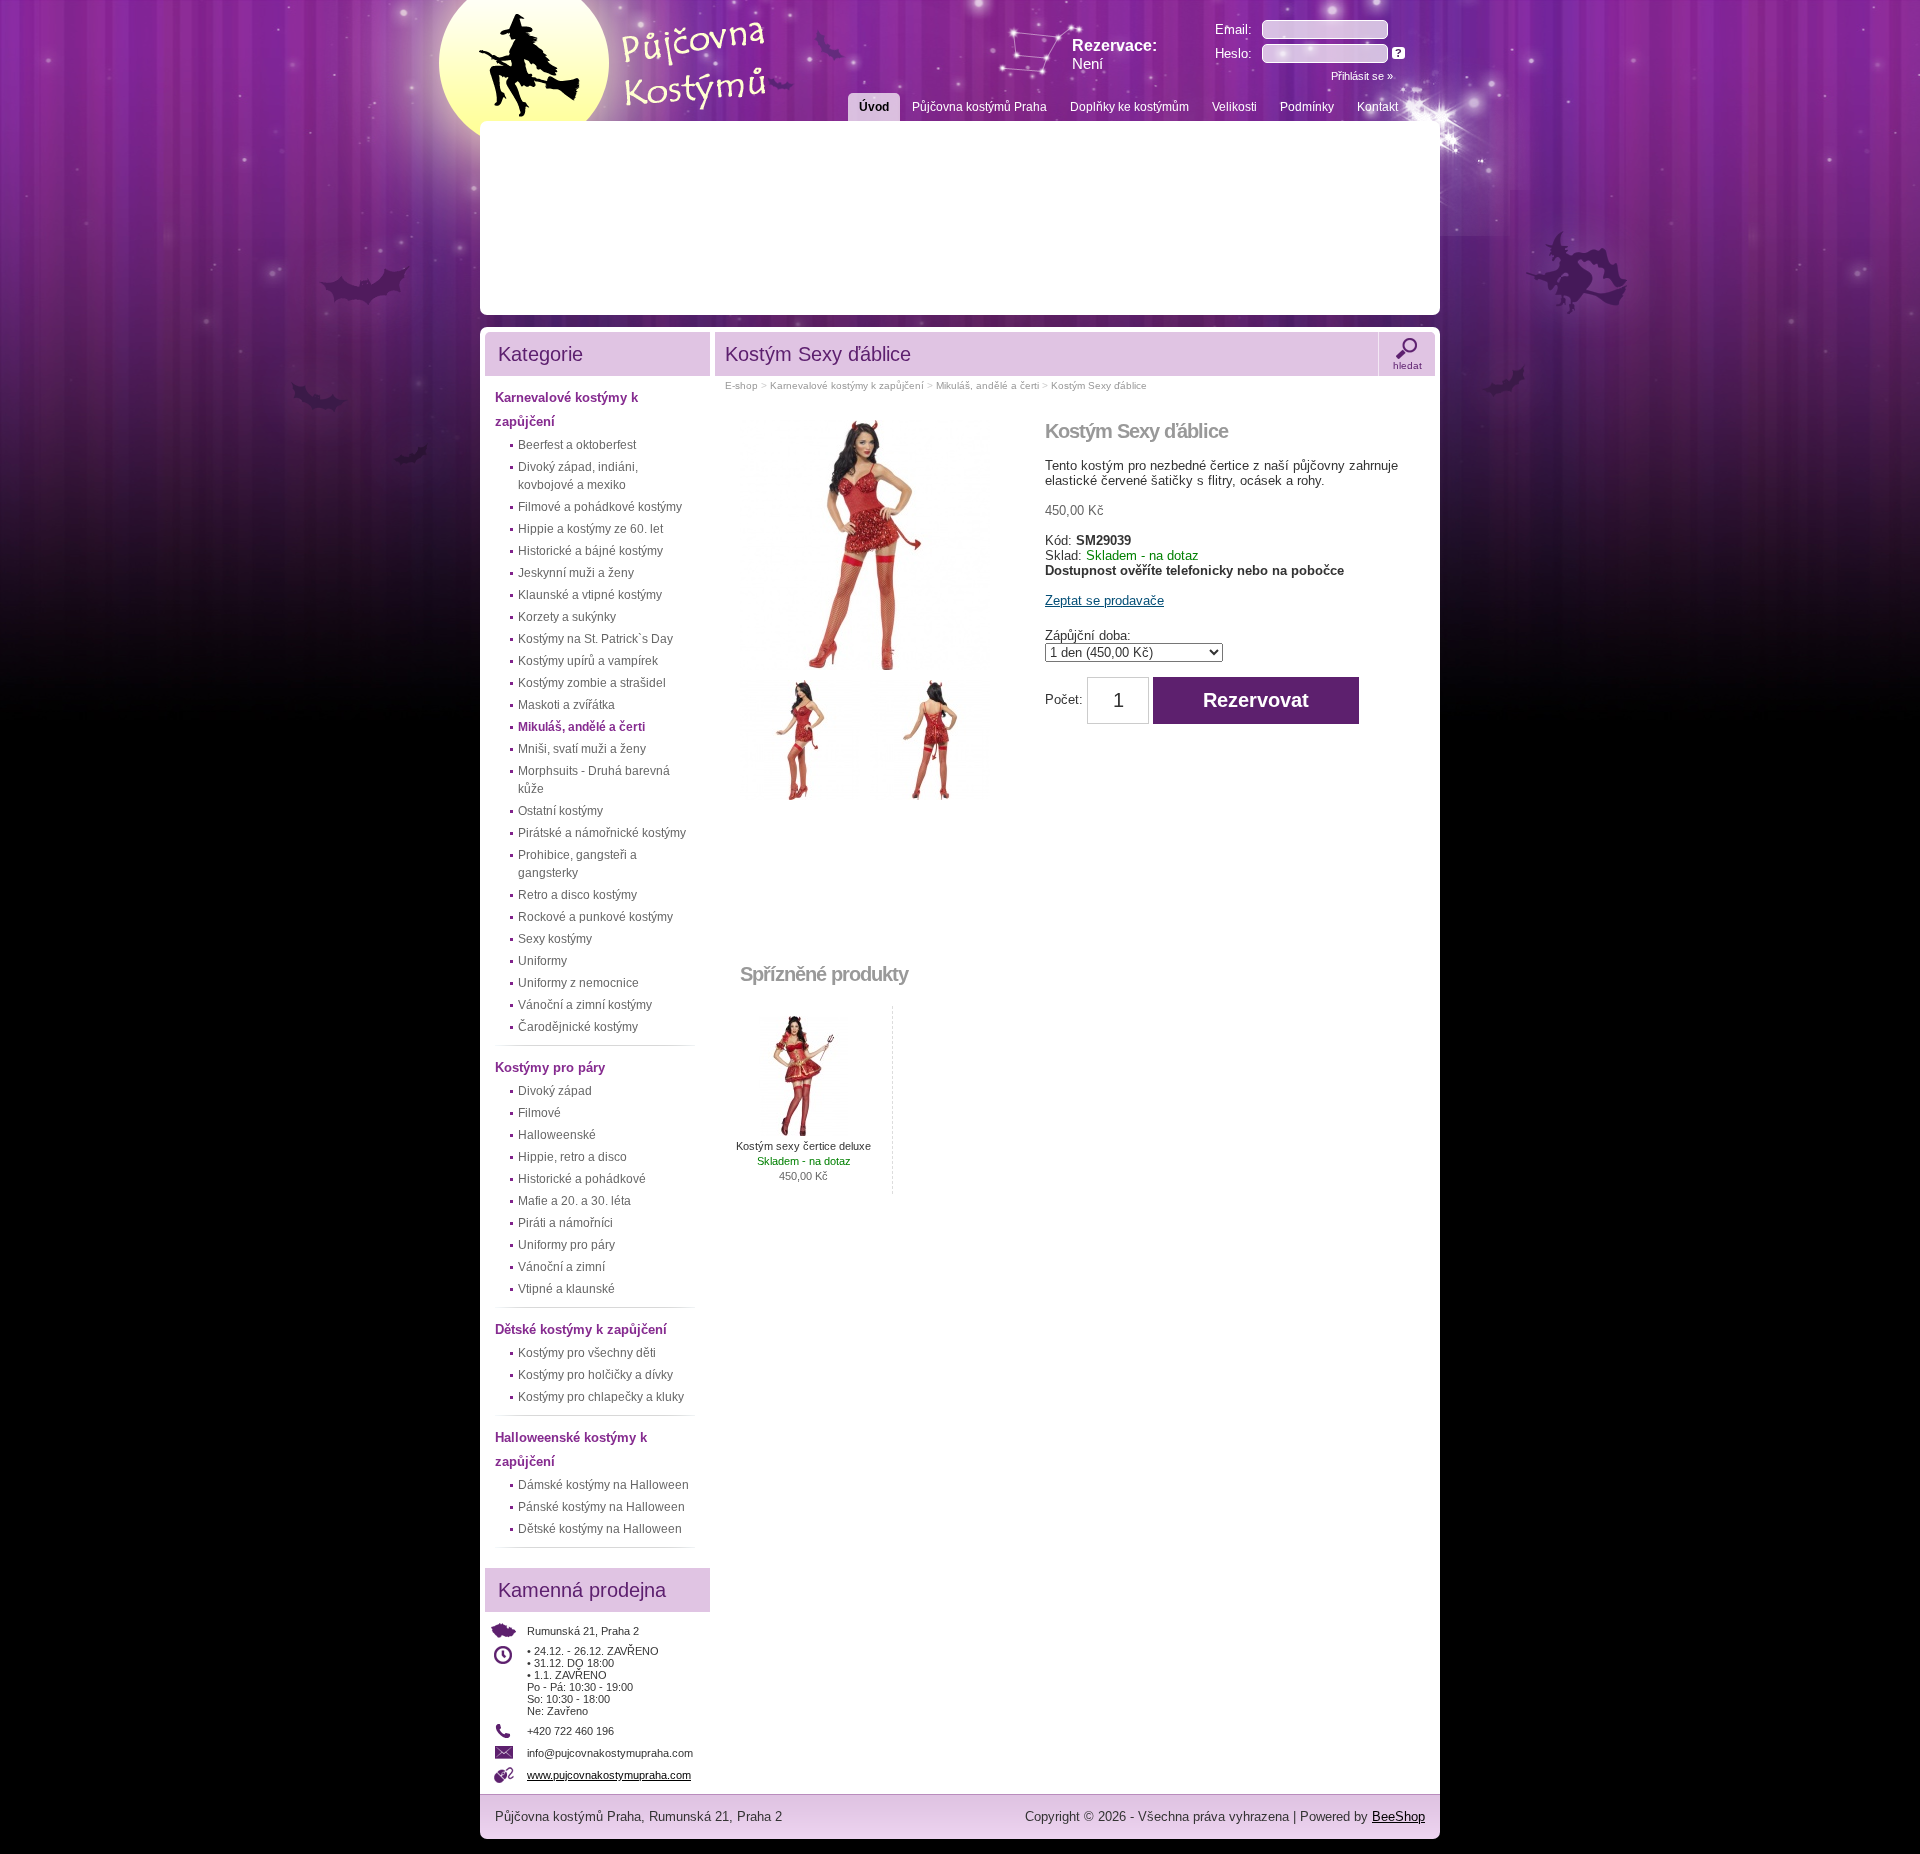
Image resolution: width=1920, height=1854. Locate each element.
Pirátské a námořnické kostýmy (602, 833)
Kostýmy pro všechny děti (587, 1353)
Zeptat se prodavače (1104, 600)
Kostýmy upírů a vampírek (588, 661)
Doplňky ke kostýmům (1129, 107)
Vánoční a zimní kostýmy (585, 1005)
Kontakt (1377, 107)
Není (1087, 63)
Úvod (874, 107)
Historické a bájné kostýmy (590, 551)
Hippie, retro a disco (572, 1157)
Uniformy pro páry (566, 1245)
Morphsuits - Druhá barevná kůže (594, 780)
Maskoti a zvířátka (566, 705)
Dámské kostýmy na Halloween (603, 1485)
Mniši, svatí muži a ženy (582, 749)
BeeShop (1398, 1816)
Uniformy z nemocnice (578, 983)
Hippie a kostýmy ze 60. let (590, 529)
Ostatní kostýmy (560, 811)
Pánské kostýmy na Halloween (601, 1507)
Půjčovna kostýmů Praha (979, 107)
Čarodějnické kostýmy (578, 1027)
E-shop (741, 385)
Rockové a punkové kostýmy (595, 917)
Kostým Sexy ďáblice (1099, 385)
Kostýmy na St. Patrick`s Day (595, 639)
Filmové (539, 1113)
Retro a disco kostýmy (577, 895)
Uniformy (542, 961)
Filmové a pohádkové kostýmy (600, 507)
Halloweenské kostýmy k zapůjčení (571, 1449)
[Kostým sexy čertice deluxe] (804, 1076)
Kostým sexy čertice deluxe (803, 1161)
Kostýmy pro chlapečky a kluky (601, 1397)
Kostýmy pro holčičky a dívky (595, 1375)
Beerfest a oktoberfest (577, 445)
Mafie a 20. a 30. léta (574, 1201)
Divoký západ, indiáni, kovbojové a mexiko (578, 476)
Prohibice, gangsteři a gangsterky (577, 864)
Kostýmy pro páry (550, 1067)
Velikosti (1234, 107)
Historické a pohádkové (582, 1179)
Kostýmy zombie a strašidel (592, 683)
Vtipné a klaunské (566, 1289)
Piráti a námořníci (565, 1223)
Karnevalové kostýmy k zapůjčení (566, 409)
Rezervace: (1114, 54)
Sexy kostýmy (555, 939)
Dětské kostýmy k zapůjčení (581, 1329)
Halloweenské (557, 1135)
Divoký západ (555, 1091)
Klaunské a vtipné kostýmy (590, 595)
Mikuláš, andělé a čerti (581, 727)
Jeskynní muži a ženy (576, 573)
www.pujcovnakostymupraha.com (609, 1775)
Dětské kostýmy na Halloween (600, 1529)
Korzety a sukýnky (567, 617)
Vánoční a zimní (561, 1267)
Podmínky (1307, 107)
